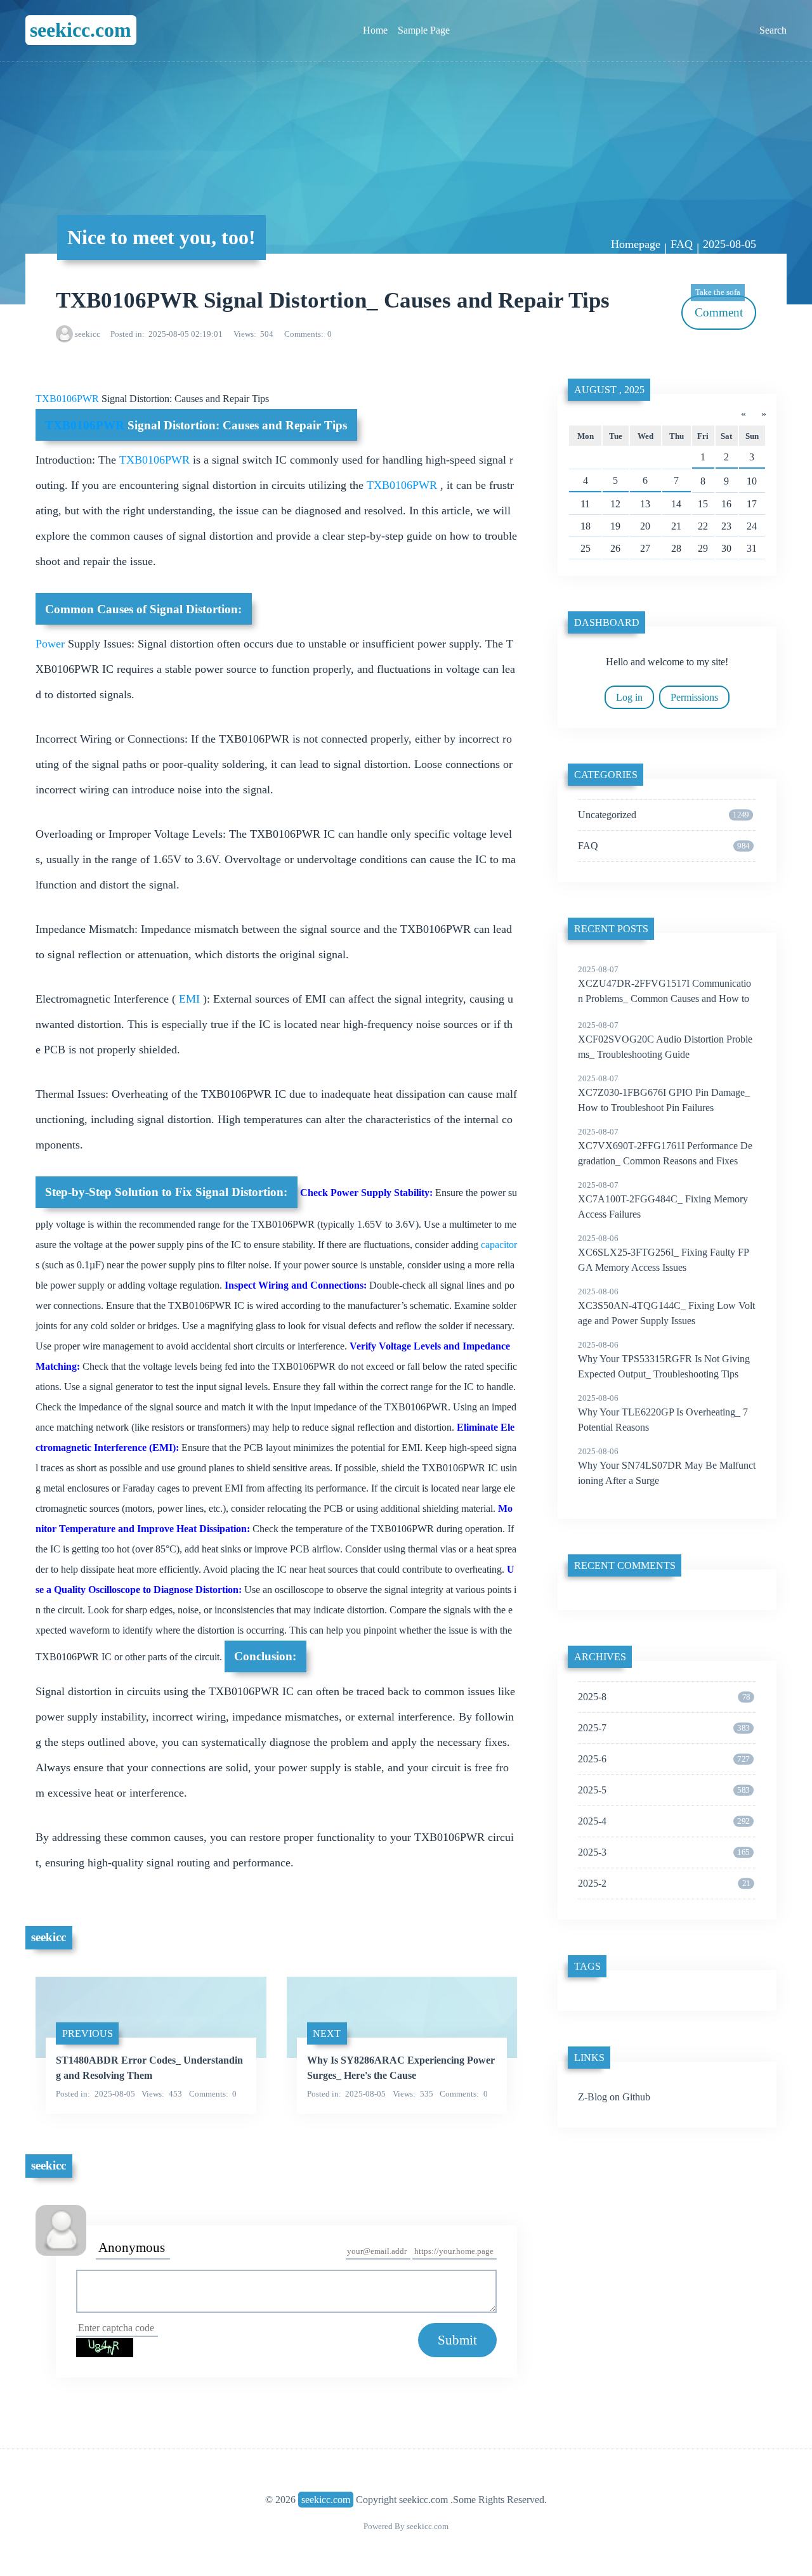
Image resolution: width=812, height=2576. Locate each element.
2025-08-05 (730, 244)
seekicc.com (81, 30)
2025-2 (664, 1883)
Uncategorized (664, 815)
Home (375, 30)
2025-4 (664, 1821)
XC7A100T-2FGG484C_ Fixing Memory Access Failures (663, 1200)
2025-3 (664, 1852)
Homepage (636, 244)
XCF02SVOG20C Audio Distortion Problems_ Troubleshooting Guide (665, 1040)
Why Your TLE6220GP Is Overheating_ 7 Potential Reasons (663, 1413)
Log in (629, 697)
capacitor (499, 1245)
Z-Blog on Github (614, 2097)
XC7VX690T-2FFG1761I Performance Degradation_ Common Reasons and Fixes (665, 1147)
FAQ (682, 244)
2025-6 (664, 1759)
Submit (457, 2340)
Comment (719, 307)
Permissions (694, 697)
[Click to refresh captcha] (105, 2348)
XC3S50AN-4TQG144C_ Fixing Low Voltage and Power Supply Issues (666, 1306)
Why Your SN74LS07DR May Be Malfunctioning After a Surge (667, 1466)
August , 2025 (609, 390)
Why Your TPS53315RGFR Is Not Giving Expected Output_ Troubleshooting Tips (664, 1360)
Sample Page (424, 30)
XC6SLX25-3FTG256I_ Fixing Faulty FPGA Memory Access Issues (664, 1253)
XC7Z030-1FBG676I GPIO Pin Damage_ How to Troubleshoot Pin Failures (664, 1093)
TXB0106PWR (69, 399)
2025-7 (664, 1728)
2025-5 (664, 1790)
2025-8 (664, 1697)
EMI (189, 999)
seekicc (88, 334)
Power (52, 644)
